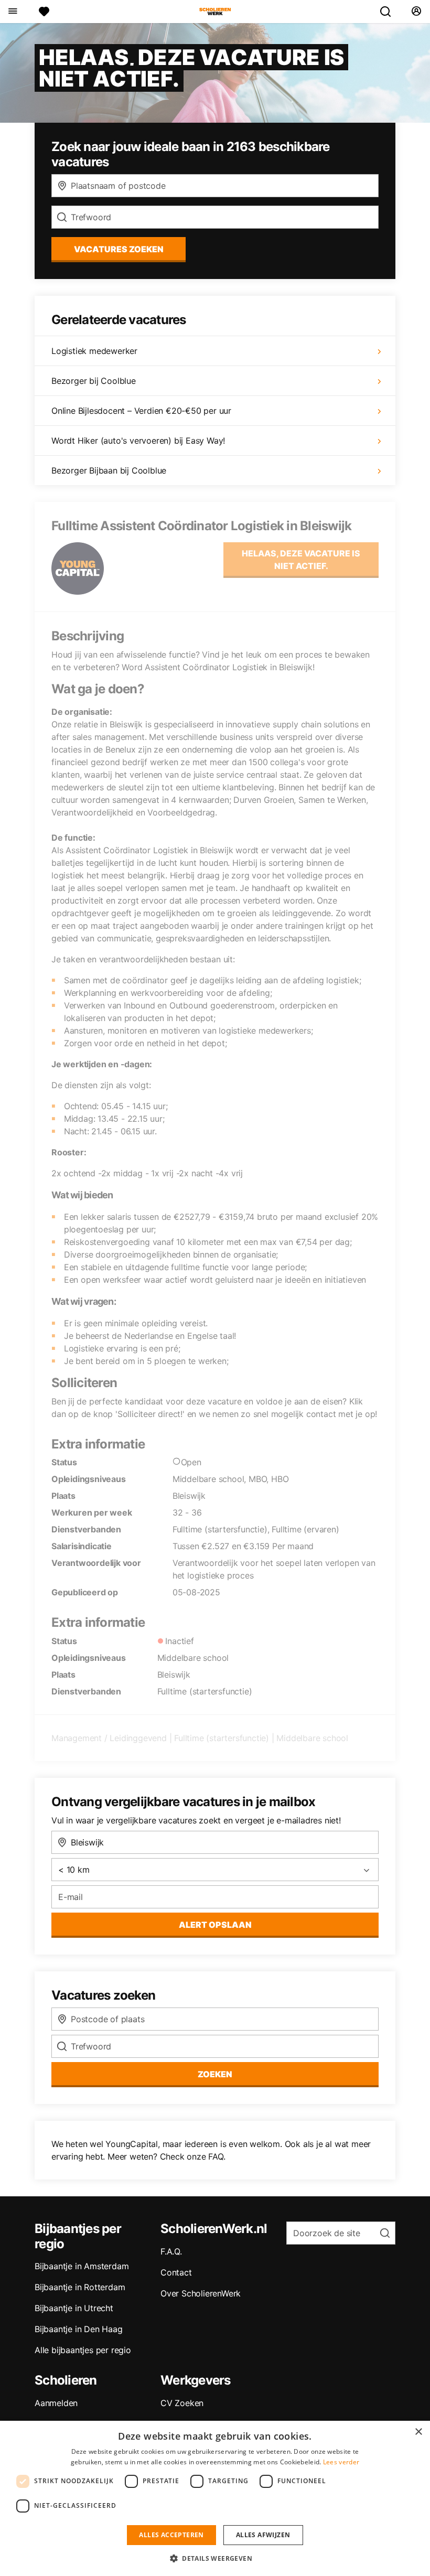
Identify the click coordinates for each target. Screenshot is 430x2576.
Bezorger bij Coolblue (94, 381)
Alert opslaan (215, 1925)
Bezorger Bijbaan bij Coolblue (109, 470)
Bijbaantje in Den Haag (79, 2329)
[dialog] (215, 2498)
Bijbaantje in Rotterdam (80, 2287)
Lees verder (341, 2462)
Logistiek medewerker (94, 351)
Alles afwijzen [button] (263, 2535)
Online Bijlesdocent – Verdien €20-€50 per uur (141, 411)
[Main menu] (12, 12)
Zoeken (215, 2074)
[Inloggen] (416, 12)
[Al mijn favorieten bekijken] (44, 12)
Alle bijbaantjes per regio (83, 2350)
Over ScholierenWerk (201, 2293)
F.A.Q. (171, 2251)
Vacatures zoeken (119, 249)
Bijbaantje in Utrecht (74, 2308)
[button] (215, 2558)
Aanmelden (56, 2403)
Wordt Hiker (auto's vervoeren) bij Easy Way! (138, 441)
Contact (176, 2272)
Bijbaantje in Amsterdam (82, 2266)
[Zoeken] (390, 12)
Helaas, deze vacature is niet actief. (301, 560)
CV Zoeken (182, 2403)
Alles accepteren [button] (171, 2535)
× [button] (418, 2432)
